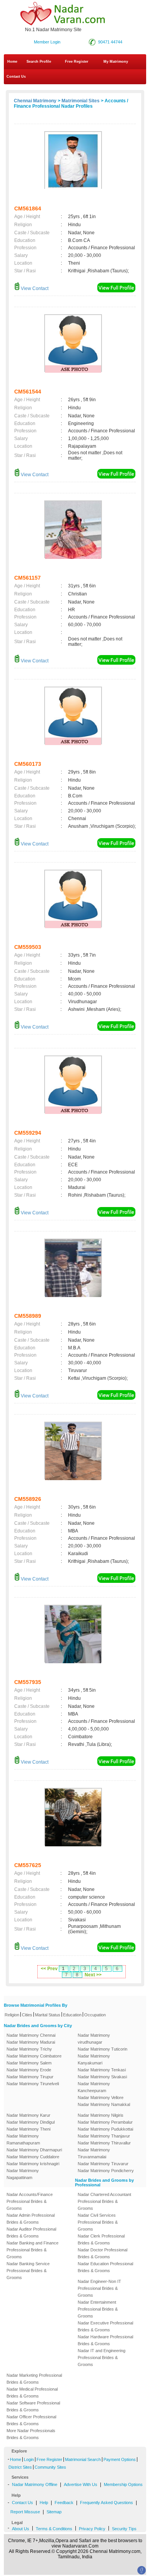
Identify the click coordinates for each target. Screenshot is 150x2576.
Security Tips (124, 2529)
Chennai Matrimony (35, 101)
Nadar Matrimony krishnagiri (33, 2164)
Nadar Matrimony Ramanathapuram (23, 2139)
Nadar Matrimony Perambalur (105, 2122)
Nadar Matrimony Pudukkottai (105, 2129)
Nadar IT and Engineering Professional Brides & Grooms (102, 2358)
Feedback (64, 2503)
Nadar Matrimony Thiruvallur (104, 2143)
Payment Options (120, 2459)
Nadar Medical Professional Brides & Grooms (32, 2393)
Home (12, 62)
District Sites (20, 2467)
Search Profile (39, 62)
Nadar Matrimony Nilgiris (101, 2115)
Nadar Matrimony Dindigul (31, 2122)
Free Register (77, 62)
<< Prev (49, 1969)
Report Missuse (25, 2512)
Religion (12, 2015)
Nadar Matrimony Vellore (101, 2097)
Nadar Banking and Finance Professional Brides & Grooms (32, 2250)
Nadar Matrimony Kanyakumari (94, 2059)
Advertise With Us (81, 2484)
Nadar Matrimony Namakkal (104, 2104)
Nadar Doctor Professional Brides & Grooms (102, 2253)
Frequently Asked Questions (107, 2503)
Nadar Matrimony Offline (35, 2484)
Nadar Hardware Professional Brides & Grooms (105, 2340)
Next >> (93, 1975)
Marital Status (48, 2015)
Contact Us (16, 77)
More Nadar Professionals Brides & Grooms (31, 2434)
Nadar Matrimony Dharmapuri (34, 2150)
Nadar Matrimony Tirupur (30, 2077)
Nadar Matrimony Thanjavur (104, 2136)
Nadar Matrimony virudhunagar (94, 2039)
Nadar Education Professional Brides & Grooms (105, 2267)
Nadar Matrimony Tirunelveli (33, 2084)
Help (44, 2503)
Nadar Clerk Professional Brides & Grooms (101, 2239)
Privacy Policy (92, 2529)
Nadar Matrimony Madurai (31, 2042)
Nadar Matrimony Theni (28, 2129)
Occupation (95, 2015)
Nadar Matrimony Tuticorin (102, 2049)
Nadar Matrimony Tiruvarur (103, 2164)
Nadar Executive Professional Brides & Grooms (105, 2326)
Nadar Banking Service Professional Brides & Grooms (28, 2271)
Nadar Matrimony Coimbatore (34, 2056)
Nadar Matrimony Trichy (29, 2049)
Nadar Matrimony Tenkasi (102, 2070)
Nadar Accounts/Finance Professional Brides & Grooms (30, 2201)
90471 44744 (110, 42)
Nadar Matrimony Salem (29, 2063)
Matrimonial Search (83, 2459)
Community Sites (50, 2467)
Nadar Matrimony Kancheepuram (94, 2087)
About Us (21, 2529)
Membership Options (123, 2484)
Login (29, 2459)
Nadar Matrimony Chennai (31, 2035)
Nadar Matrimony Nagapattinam (23, 2174)
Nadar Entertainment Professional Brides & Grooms (98, 2309)
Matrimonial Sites (81, 101)
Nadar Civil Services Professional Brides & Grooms (98, 2222)
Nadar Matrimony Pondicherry (106, 2171)
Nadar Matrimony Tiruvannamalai (94, 2153)
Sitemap (54, 2512)
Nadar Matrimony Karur (28, 2115)
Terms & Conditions (54, 2529)
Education (72, 2015)
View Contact (34, 288)
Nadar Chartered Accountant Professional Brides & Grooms (104, 2201)
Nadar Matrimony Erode (29, 2070)
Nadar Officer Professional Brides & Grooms (31, 2420)
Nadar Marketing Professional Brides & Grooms (34, 2379)
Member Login (47, 42)
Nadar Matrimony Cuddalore (33, 2157)
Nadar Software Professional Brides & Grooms (33, 2406)
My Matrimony (116, 62)
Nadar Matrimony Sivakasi (102, 2077)
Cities (27, 2015)
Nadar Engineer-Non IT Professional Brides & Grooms (99, 2288)
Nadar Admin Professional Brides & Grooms (31, 2219)
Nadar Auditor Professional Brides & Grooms (31, 2233)
